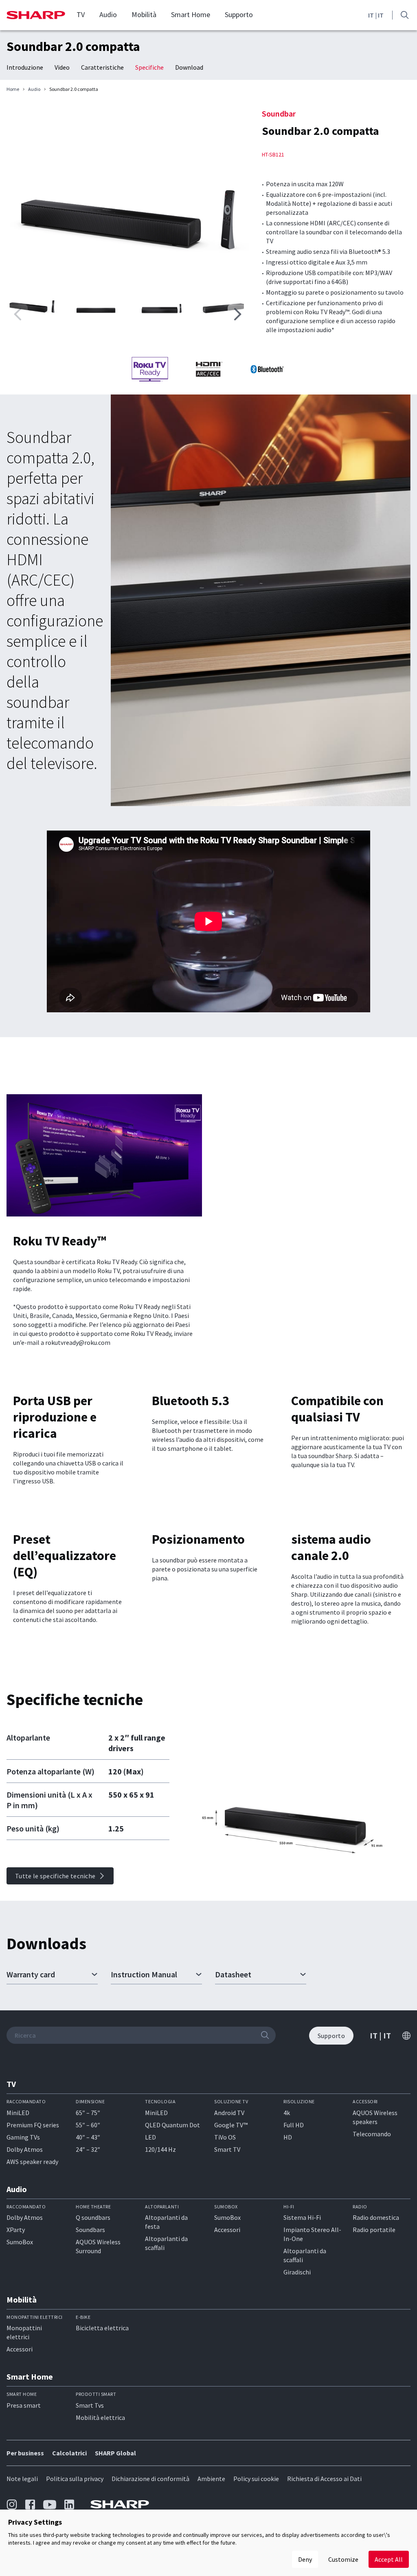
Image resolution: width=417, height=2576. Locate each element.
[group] (128, 189)
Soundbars (90, 2230)
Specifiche (149, 67)
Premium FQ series (33, 2125)
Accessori (227, 2230)
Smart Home (191, 15)
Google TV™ (231, 2125)
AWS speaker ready (32, 2162)
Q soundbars (93, 2217)
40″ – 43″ (88, 2137)
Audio (108, 15)
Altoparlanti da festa (166, 2222)
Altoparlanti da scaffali (166, 2243)
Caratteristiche (102, 67)
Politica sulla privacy (75, 2479)
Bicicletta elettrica (102, 2328)
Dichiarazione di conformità (150, 2479)
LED (150, 2137)
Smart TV (227, 2149)
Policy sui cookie (256, 2479)
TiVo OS (225, 2137)
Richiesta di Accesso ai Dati (324, 2479)
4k (287, 2113)
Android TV (229, 2113)
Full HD (294, 2125)
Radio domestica (376, 2217)
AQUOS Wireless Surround (98, 2246)
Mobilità (144, 15)
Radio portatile (374, 2230)
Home (13, 89)
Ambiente (211, 2479)
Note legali (22, 2479)
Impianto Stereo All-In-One (312, 2234)
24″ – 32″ (88, 2149)
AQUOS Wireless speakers (375, 2117)
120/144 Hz (160, 2149)
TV (81, 15)
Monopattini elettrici (24, 2332)
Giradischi (297, 2272)
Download (189, 67)
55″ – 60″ (88, 2125)
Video (62, 67)
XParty (16, 2230)
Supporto (239, 15)
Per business (25, 2453)
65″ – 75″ (88, 2113)
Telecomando (372, 2134)
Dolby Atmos (25, 2149)
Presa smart (24, 2405)
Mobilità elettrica (100, 2417)
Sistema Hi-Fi (302, 2217)
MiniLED (18, 2113)
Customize (343, 2559)
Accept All (389, 2559)
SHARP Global (115, 2453)
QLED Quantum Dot (172, 2125)
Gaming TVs (23, 2137)
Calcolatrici (69, 2453)
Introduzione (25, 67)
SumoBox (20, 2242)
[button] (237, 314)
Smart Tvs (90, 2405)
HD (288, 2137)
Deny (305, 2559)
